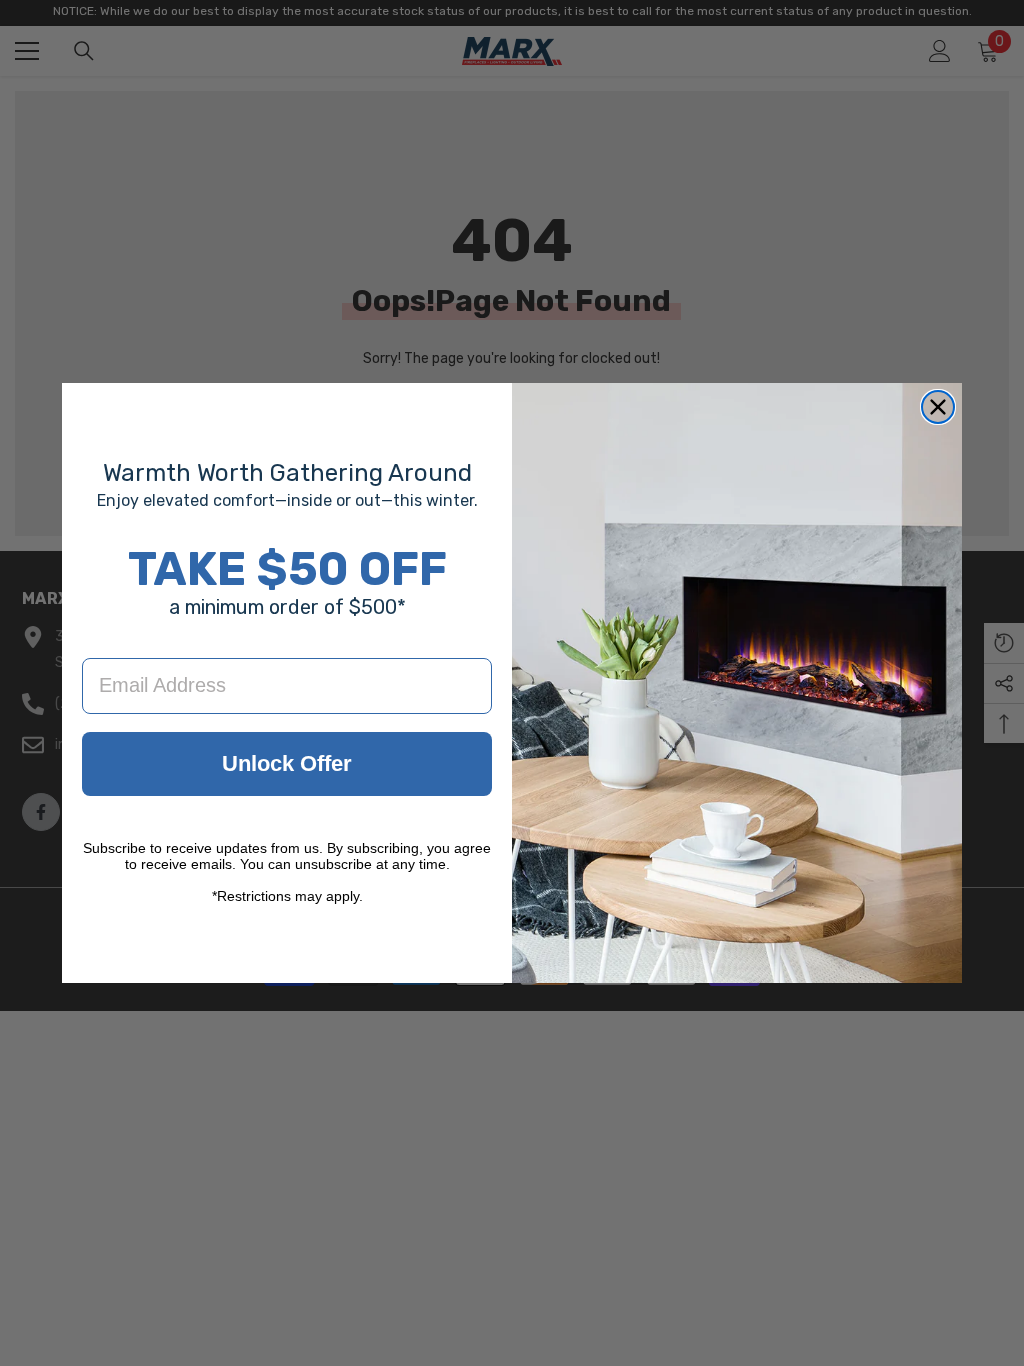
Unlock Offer (287, 763)
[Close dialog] (938, 407)
